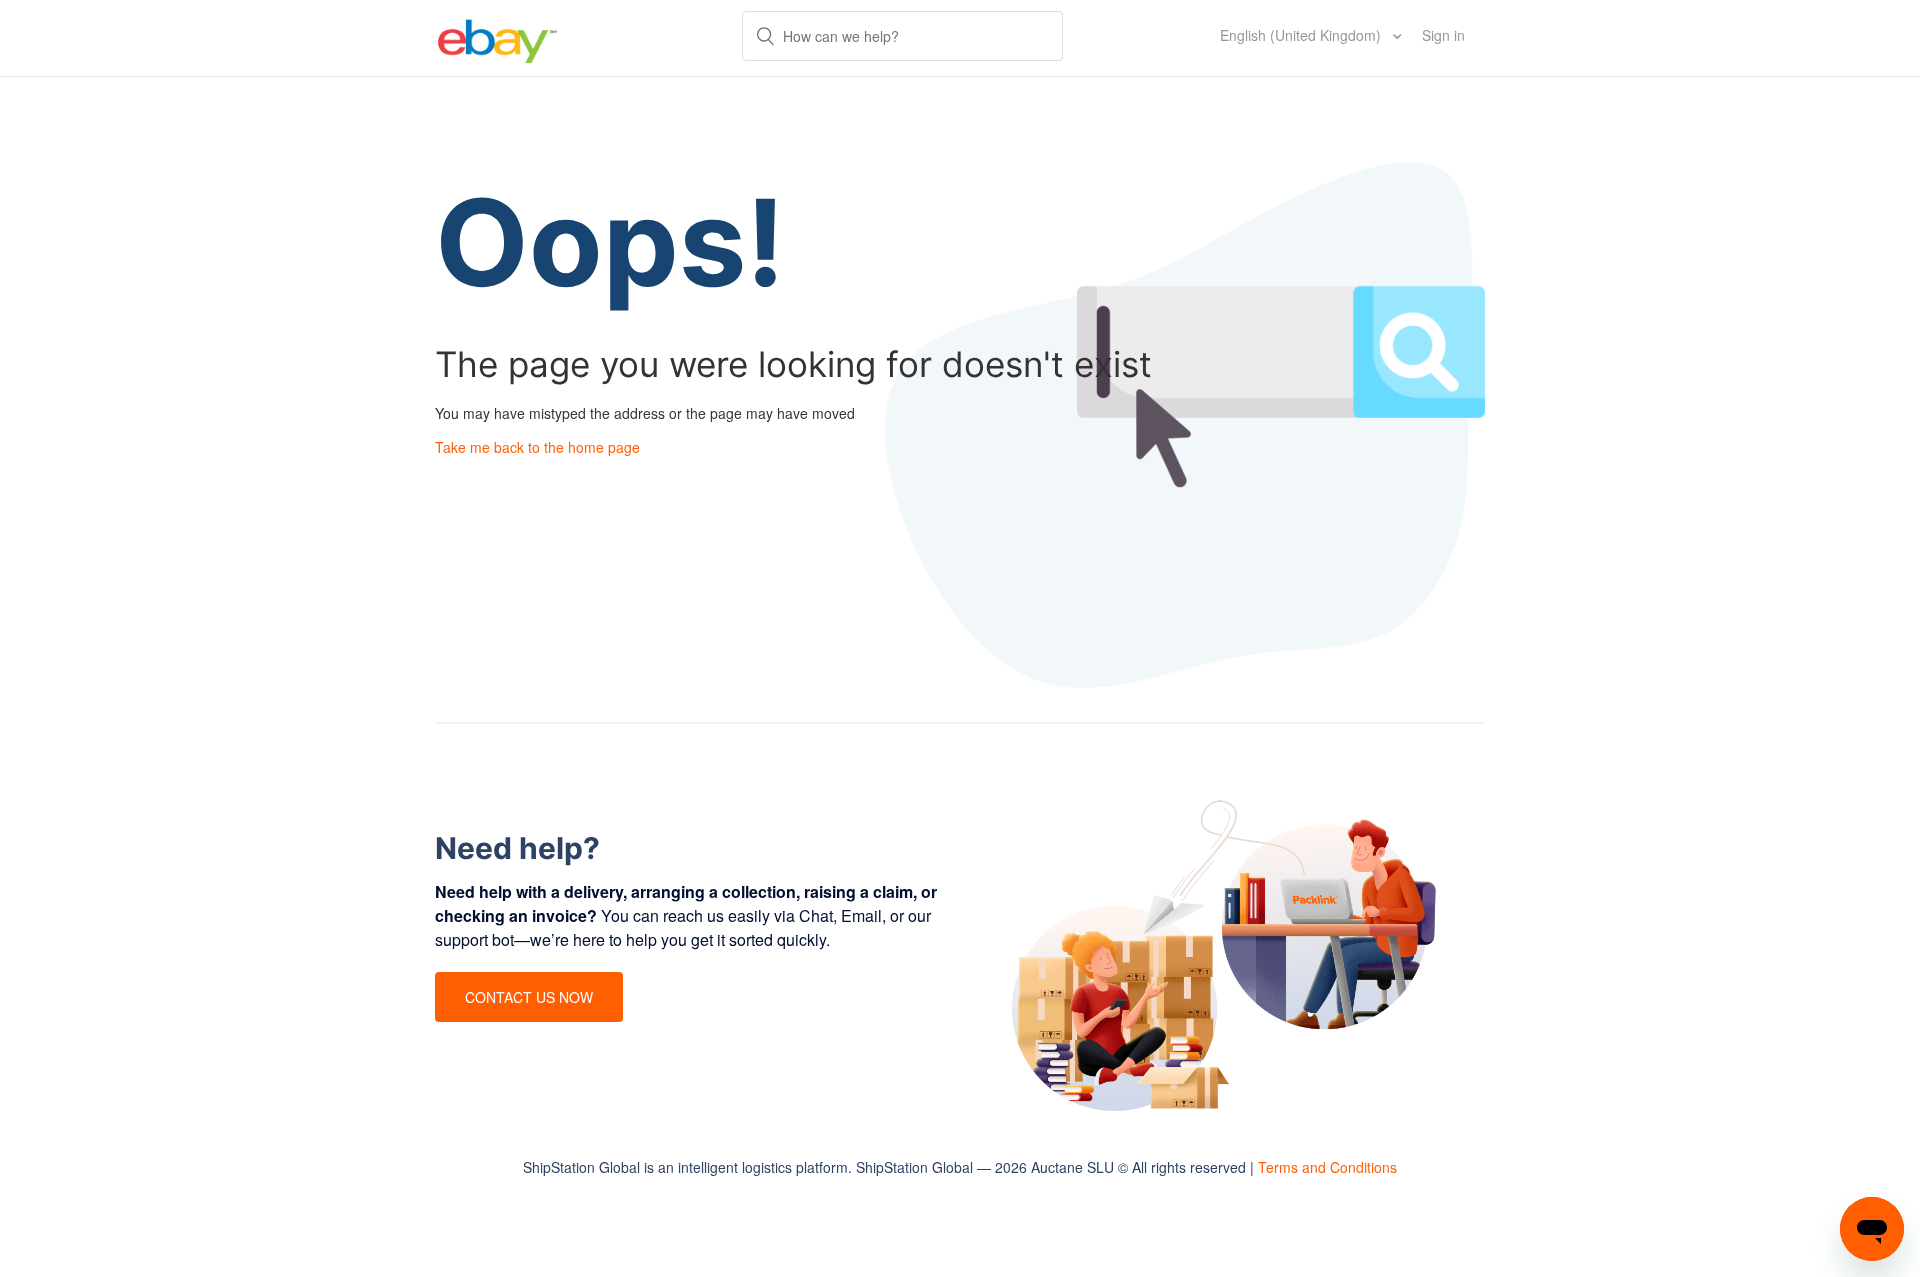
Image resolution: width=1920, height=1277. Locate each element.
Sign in (1443, 35)
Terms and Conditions (1327, 1167)
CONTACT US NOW (529, 997)
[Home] (497, 38)
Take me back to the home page (537, 447)
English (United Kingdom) (1302, 35)
